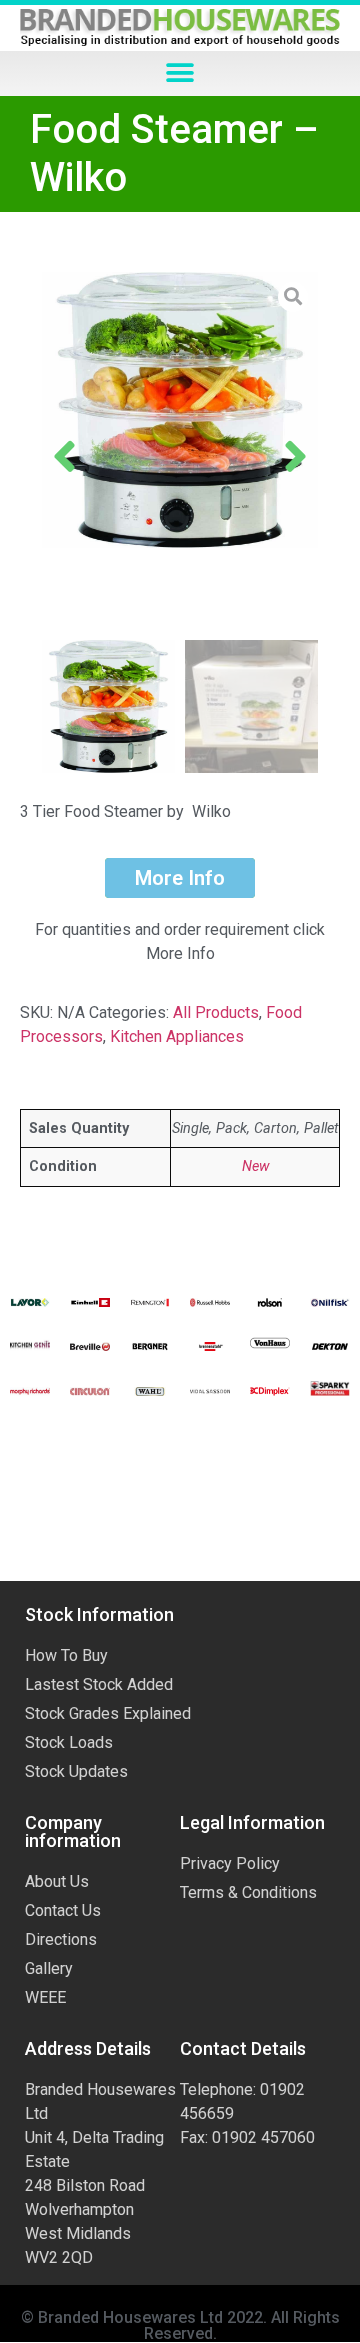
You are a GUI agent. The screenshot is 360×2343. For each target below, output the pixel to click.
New (255, 1166)
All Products (216, 1012)
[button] (180, 73)
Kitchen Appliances (177, 1036)
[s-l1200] (180, 410)
